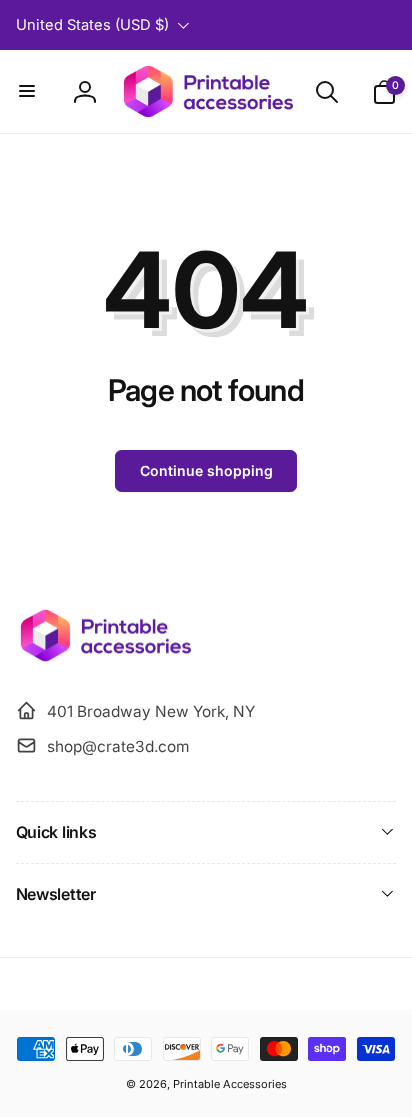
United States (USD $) (92, 25)
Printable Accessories (230, 1084)
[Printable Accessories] (103, 660)
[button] (28, 92)
